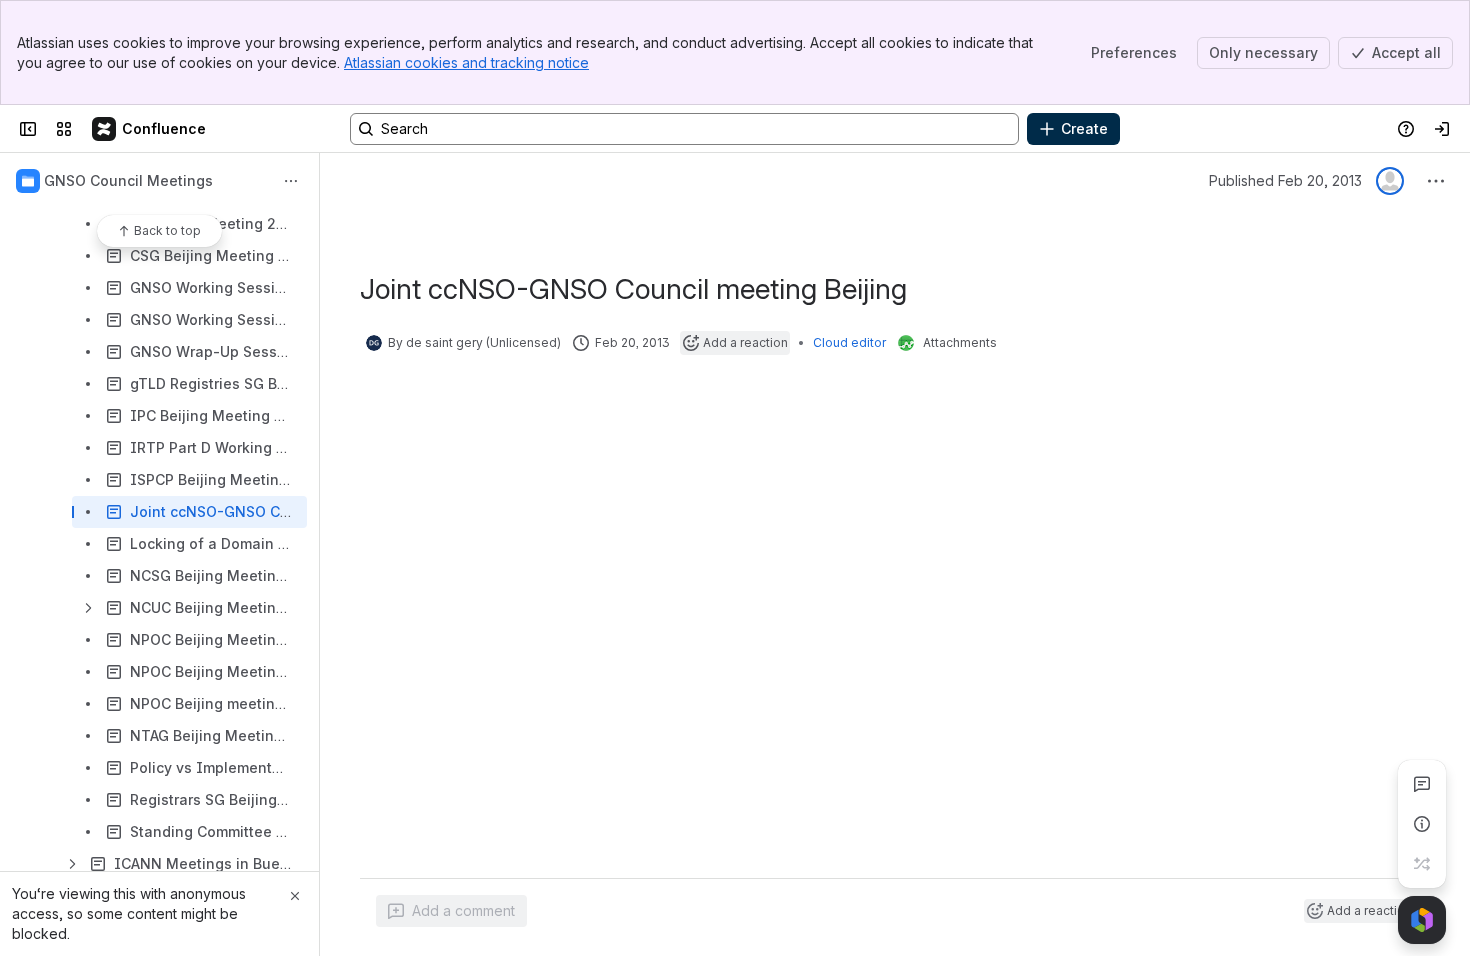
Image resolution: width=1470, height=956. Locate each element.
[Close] (295, 896)
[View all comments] (1422, 784)
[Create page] (1422, 864)
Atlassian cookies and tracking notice (466, 62)
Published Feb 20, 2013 (1285, 180)
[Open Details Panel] (1422, 824)
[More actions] (291, 181)
